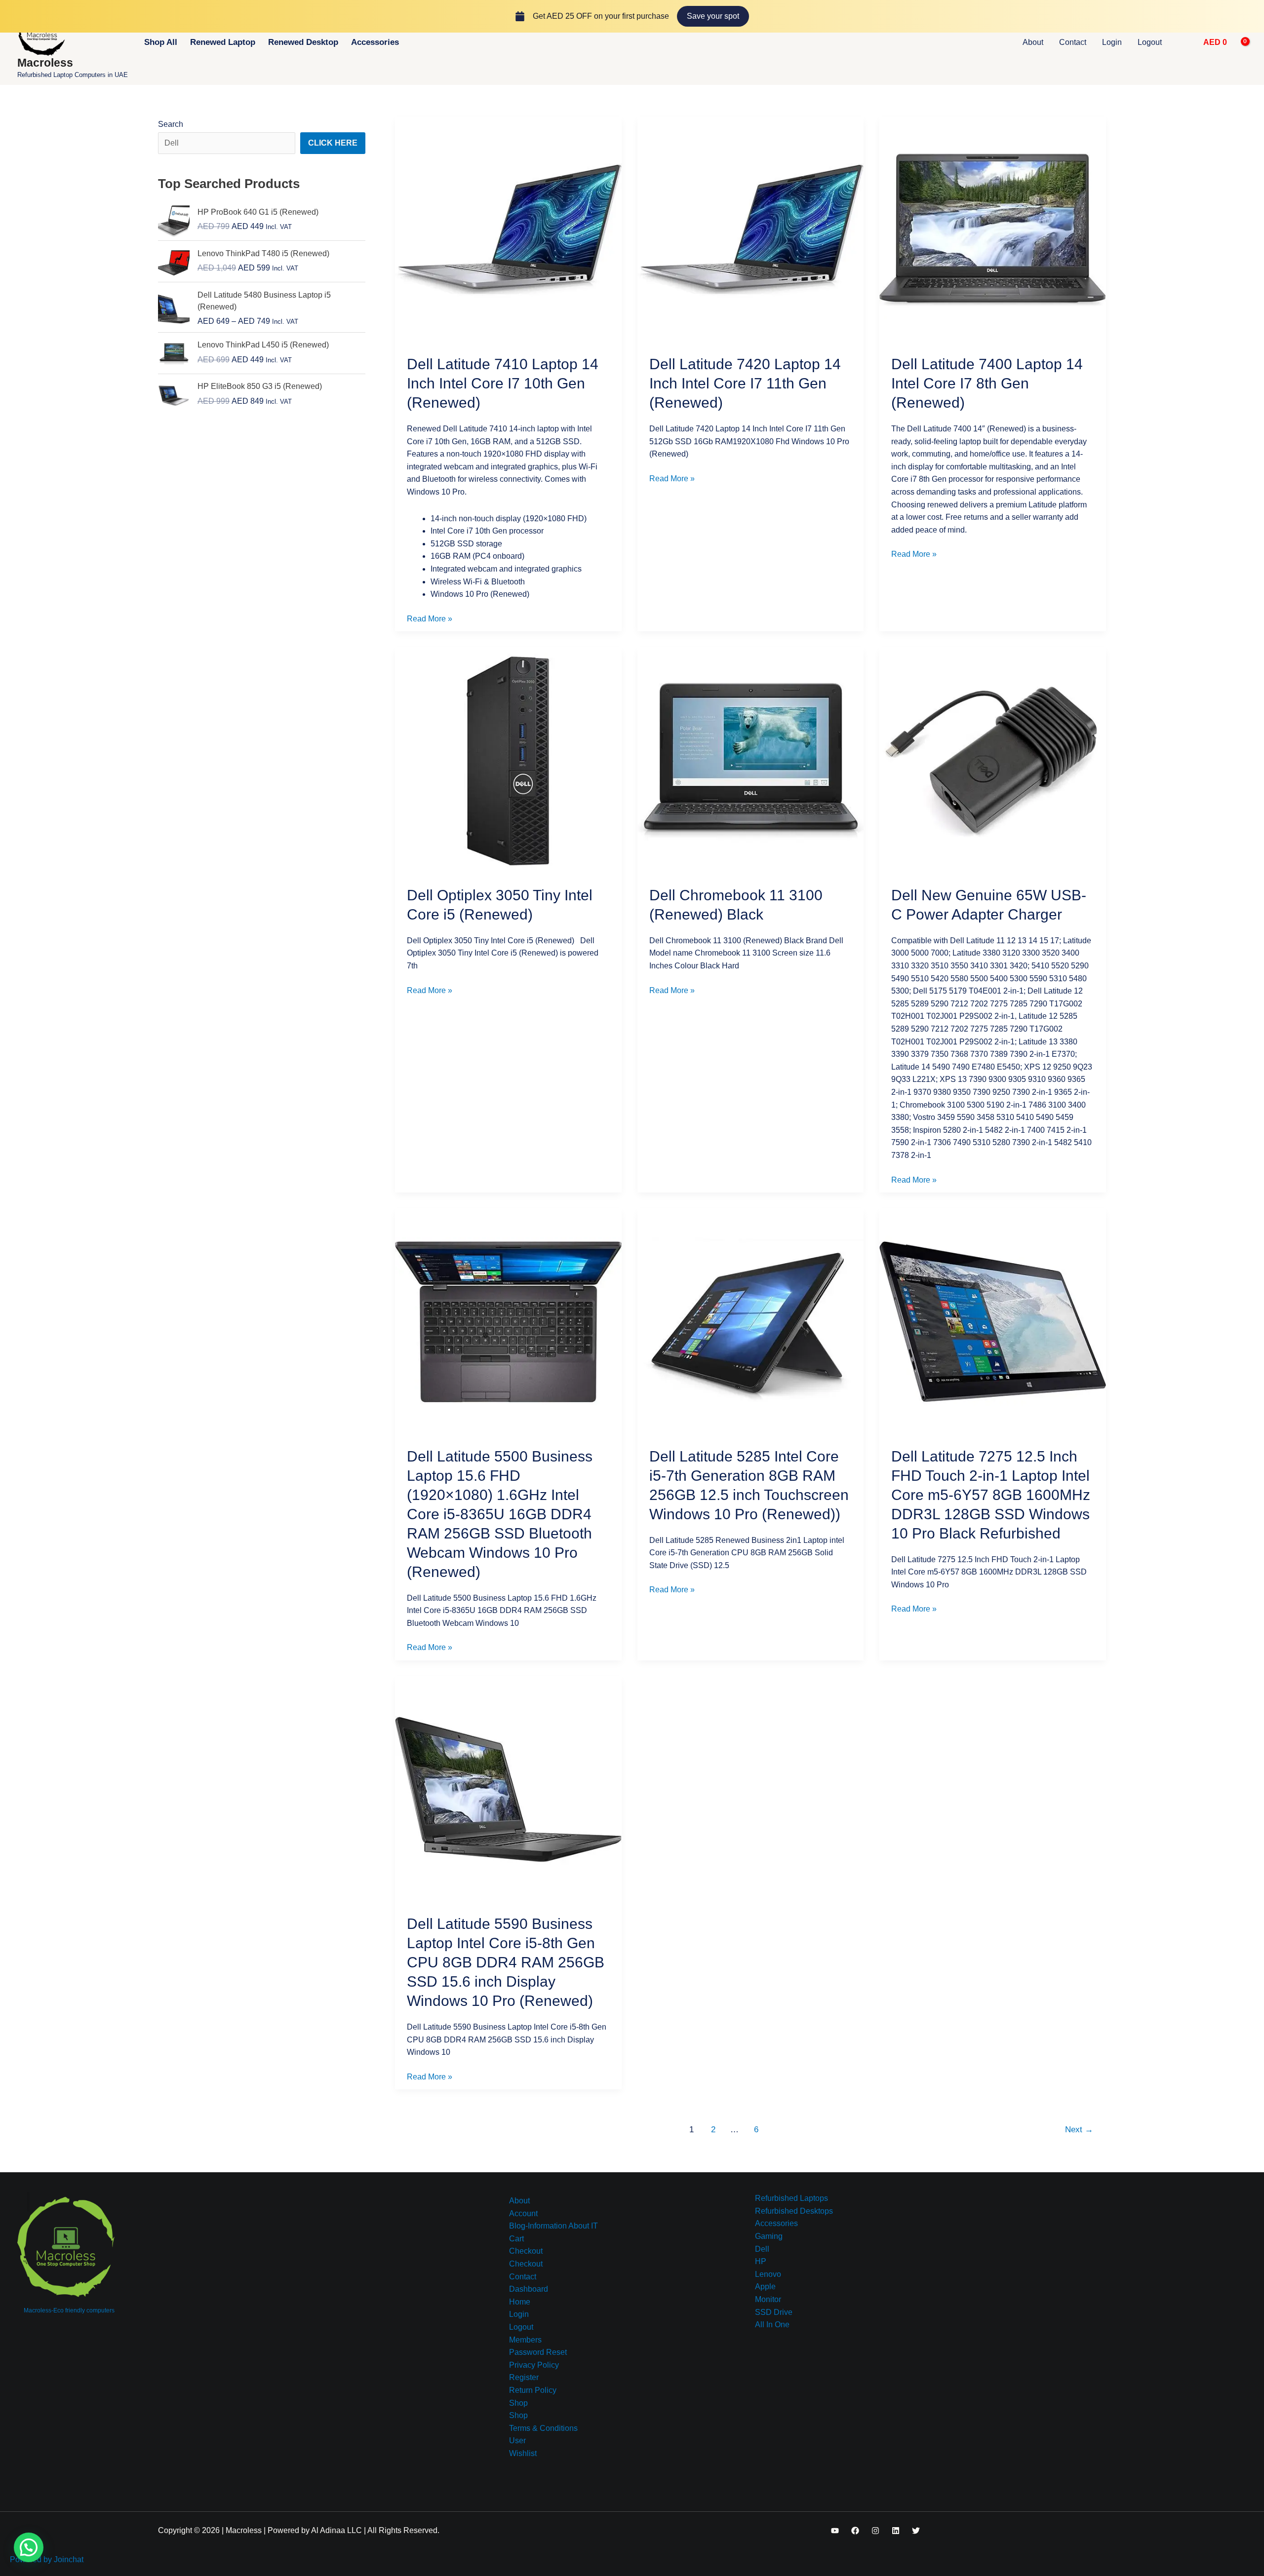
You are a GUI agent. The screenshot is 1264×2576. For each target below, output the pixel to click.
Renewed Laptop (223, 42)
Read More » (430, 618)
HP (761, 2261)
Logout (1150, 42)
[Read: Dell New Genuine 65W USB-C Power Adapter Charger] (993, 760)
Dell (762, 2249)
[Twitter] (916, 2531)
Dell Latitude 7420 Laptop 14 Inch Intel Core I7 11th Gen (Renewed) (745, 383)
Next (1079, 2130)
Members (525, 2340)
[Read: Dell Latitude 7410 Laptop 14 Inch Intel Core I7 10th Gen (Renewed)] (508, 229)
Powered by (47, 2559)
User (517, 2441)
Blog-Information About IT (553, 2226)
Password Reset (538, 2352)
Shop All (161, 42)
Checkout (526, 2251)
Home (520, 2302)
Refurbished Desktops (794, 2211)
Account (523, 2213)
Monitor (768, 2299)
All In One (772, 2325)
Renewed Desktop (303, 42)
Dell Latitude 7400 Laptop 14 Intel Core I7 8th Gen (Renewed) (987, 383)
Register (524, 2377)
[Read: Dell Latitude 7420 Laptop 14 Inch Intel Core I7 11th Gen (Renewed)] (751, 229)
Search (171, 124)
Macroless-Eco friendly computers (69, 2310)
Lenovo (768, 2274)
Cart (516, 2239)
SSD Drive (774, 2312)
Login (1112, 42)
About (1033, 42)
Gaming (769, 2236)
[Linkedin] (896, 2531)
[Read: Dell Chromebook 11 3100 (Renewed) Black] (751, 760)
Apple (765, 2287)
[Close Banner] (1254, 16)
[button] (1184, 42)
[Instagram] (875, 2531)
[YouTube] (835, 2531)
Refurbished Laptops (791, 2198)
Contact (1073, 42)
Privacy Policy (534, 2365)
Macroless (45, 63)
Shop (518, 2403)
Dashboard (529, 2289)
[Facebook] (855, 2531)
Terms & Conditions (543, 2428)
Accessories (375, 42)
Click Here (333, 143)
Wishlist (523, 2453)
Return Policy (533, 2390)
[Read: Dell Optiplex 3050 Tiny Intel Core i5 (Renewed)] (508, 760)
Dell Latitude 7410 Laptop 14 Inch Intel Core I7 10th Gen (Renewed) (503, 383)
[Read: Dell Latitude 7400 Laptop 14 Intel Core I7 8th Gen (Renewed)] (993, 229)
